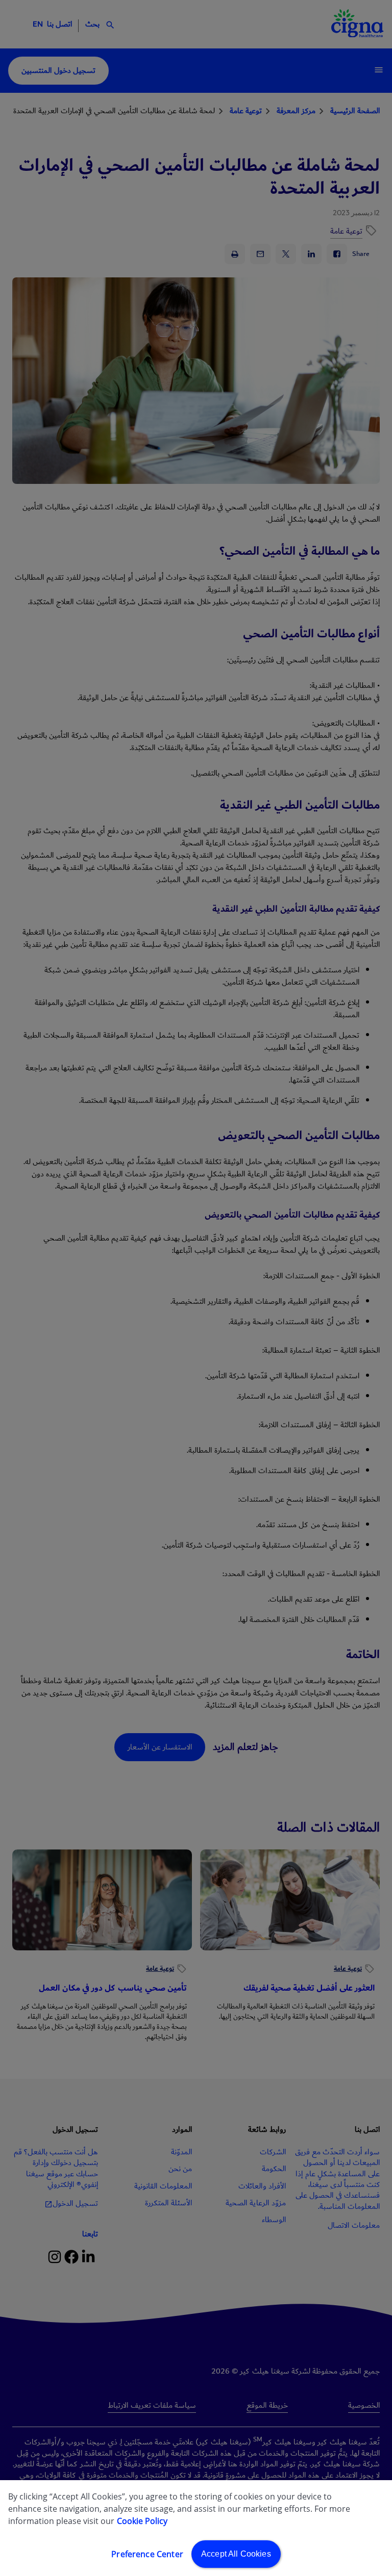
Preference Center (147, 2554)
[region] (196, 2528)
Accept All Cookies (236, 2554)
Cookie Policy (142, 2521)
